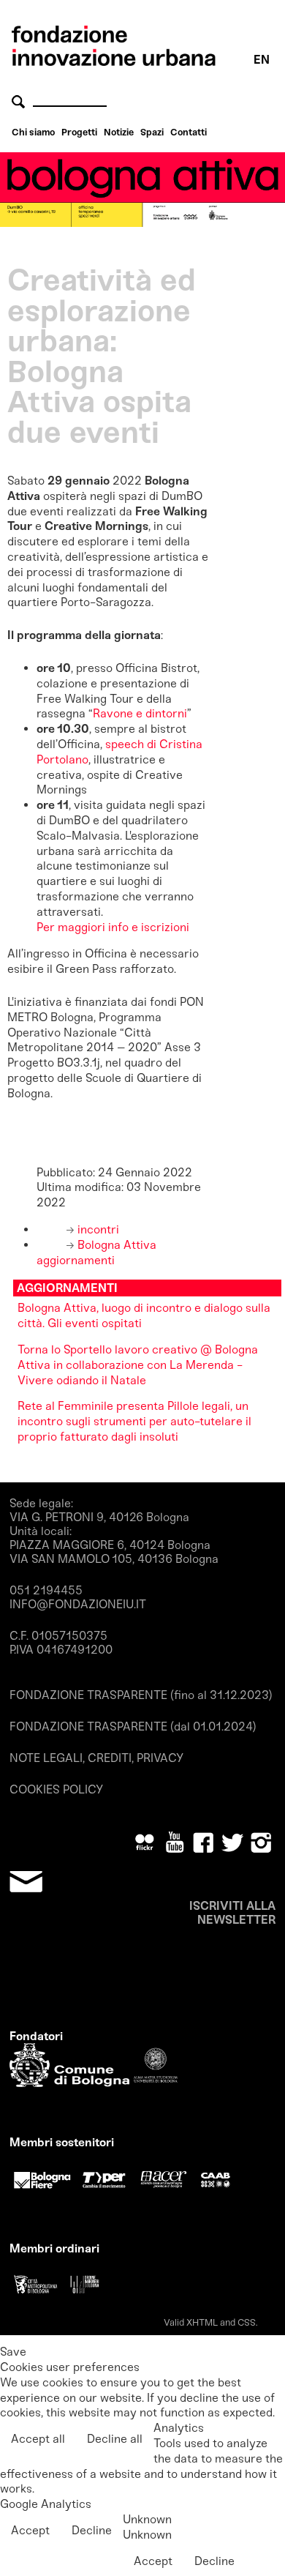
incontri (97, 1229)
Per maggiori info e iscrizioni (114, 927)
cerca (20, 101)
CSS (247, 2322)
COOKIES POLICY (56, 1789)
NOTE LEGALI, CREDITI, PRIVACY (96, 1758)
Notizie (119, 132)
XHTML (202, 2322)
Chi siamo (33, 132)
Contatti (189, 132)
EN (262, 60)
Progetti (79, 132)
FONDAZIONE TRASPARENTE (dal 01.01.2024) (133, 1726)
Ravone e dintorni (140, 713)
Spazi (152, 132)
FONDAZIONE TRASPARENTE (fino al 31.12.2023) (141, 1695)
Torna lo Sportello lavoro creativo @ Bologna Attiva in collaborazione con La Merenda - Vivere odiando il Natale (138, 1365)
